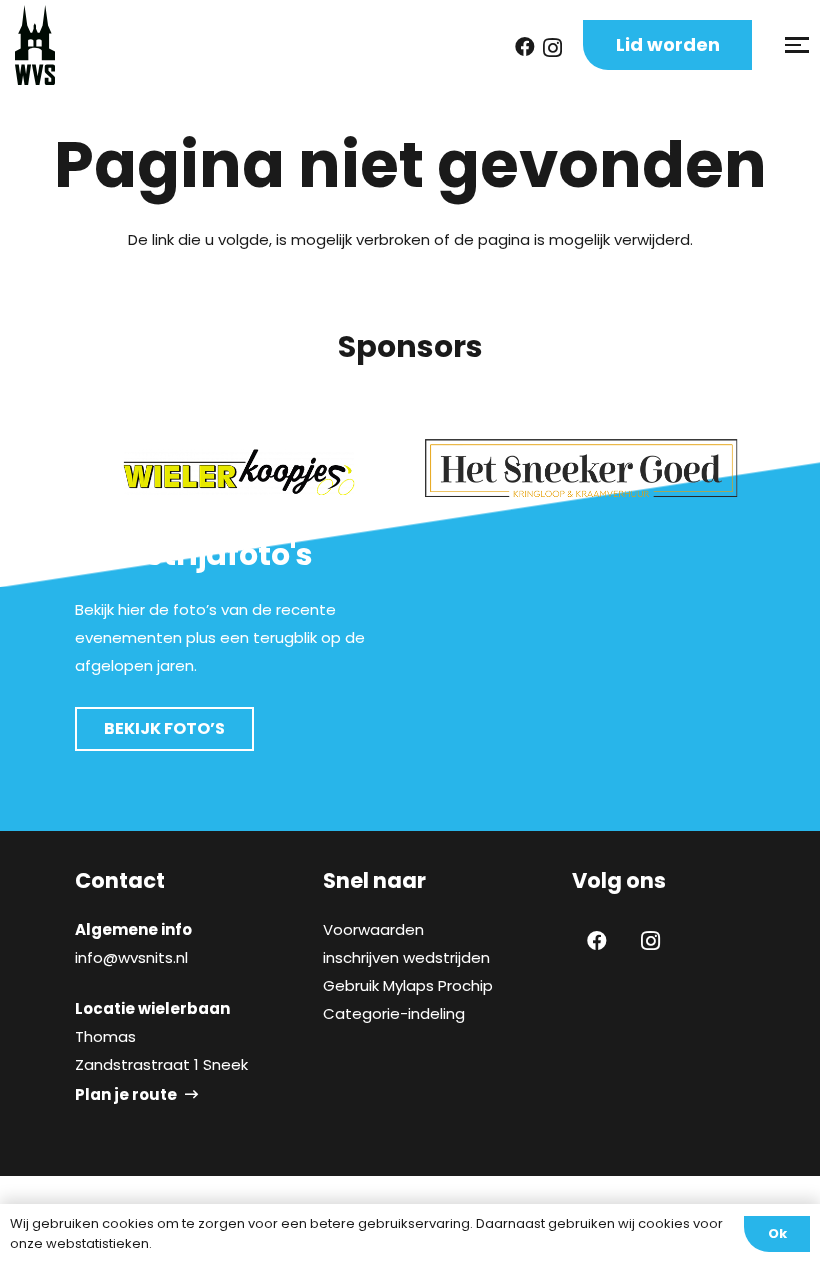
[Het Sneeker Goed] (582, 469)
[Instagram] (552, 48)
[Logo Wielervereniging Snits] (35, 45)
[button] (795, 45)
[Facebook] (525, 47)
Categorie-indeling (394, 1013)
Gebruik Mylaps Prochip (408, 985)
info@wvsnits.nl (131, 957)
